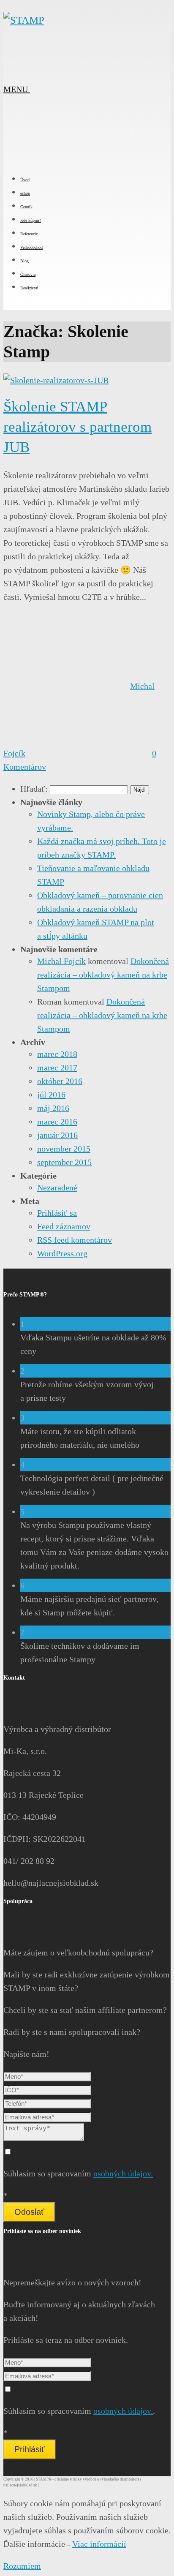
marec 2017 (57, 1067)
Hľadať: (34, 789)
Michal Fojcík (61, 961)
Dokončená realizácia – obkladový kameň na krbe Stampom (103, 975)
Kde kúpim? (31, 220)
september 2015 (64, 1162)
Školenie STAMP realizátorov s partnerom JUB (77, 427)
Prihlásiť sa (57, 1213)
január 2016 (57, 1135)
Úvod (25, 180)
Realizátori (29, 288)
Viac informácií (99, 2544)
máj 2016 (53, 1108)
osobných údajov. (123, 2173)
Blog (24, 261)
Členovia (28, 274)
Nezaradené (57, 1187)
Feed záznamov (64, 1226)
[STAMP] (24, 20)
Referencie (29, 234)
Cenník (26, 207)
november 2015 (64, 1149)
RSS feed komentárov (75, 1240)
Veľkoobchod (31, 247)
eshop (25, 193)
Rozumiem (22, 2566)
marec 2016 (57, 1122)
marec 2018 (57, 1054)
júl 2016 (51, 1095)
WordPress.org (62, 1253)
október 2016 (60, 1081)
